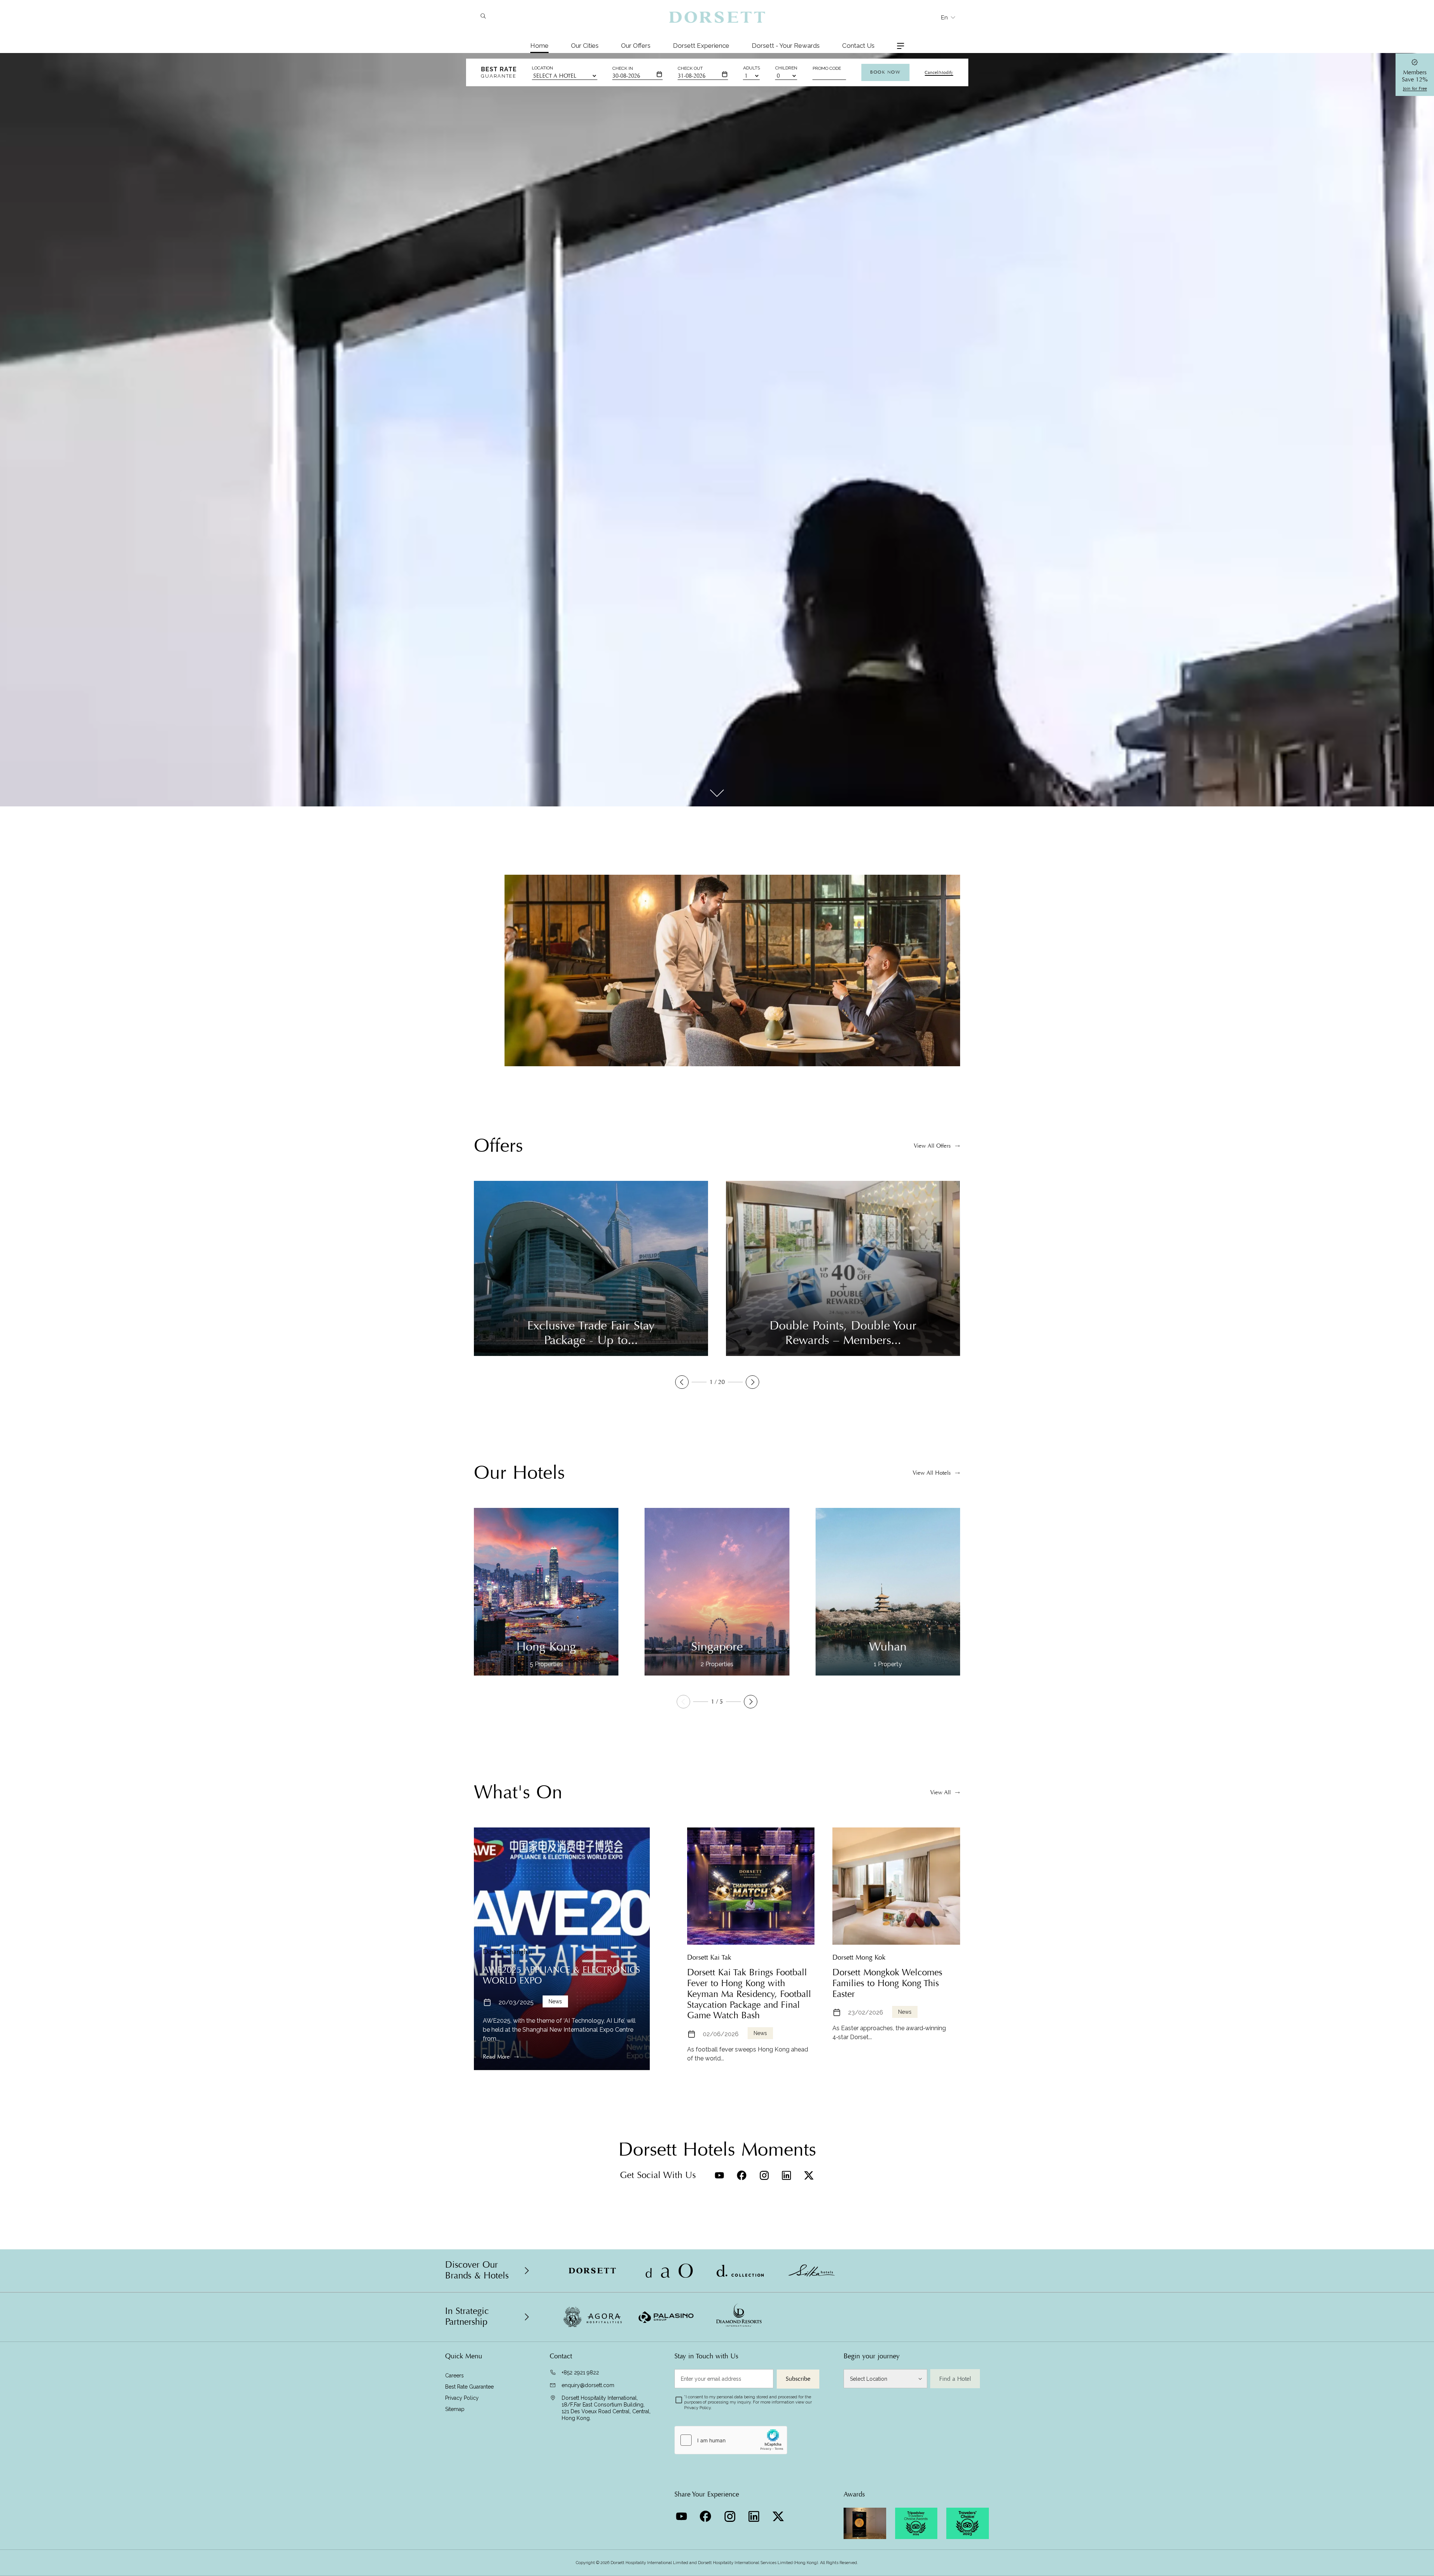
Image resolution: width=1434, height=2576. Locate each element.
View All (941, 1792)
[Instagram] (764, 2175)
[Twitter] (809, 2175)
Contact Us (858, 46)
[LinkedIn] (786, 2175)
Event (905, 2012)
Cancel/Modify (939, 72)
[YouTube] (719, 2175)
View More (487, 1030)
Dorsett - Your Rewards (786, 46)
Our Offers (636, 46)
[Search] (483, 17)
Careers (454, 2376)
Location (542, 68)
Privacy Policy (462, 2398)
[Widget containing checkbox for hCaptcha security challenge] (731, 2440)
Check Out (690, 68)
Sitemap (455, 2409)
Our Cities (585, 46)
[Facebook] (742, 2175)
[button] (682, 1382)
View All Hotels (932, 1473)
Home (539, 46)
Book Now (885, 72)
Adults (752, 68)
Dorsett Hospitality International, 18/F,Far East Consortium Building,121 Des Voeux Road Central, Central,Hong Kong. (606, 2408)
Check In (623, 68)
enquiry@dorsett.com (588, 2385)
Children (786, 68)
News (555, 2001)
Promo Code (827, 68)
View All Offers (932, 1146)
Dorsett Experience (701, 46)
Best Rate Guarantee (469, 2387)
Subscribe (798, 2379)
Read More (496, 2057)
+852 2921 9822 (580, 2373)
